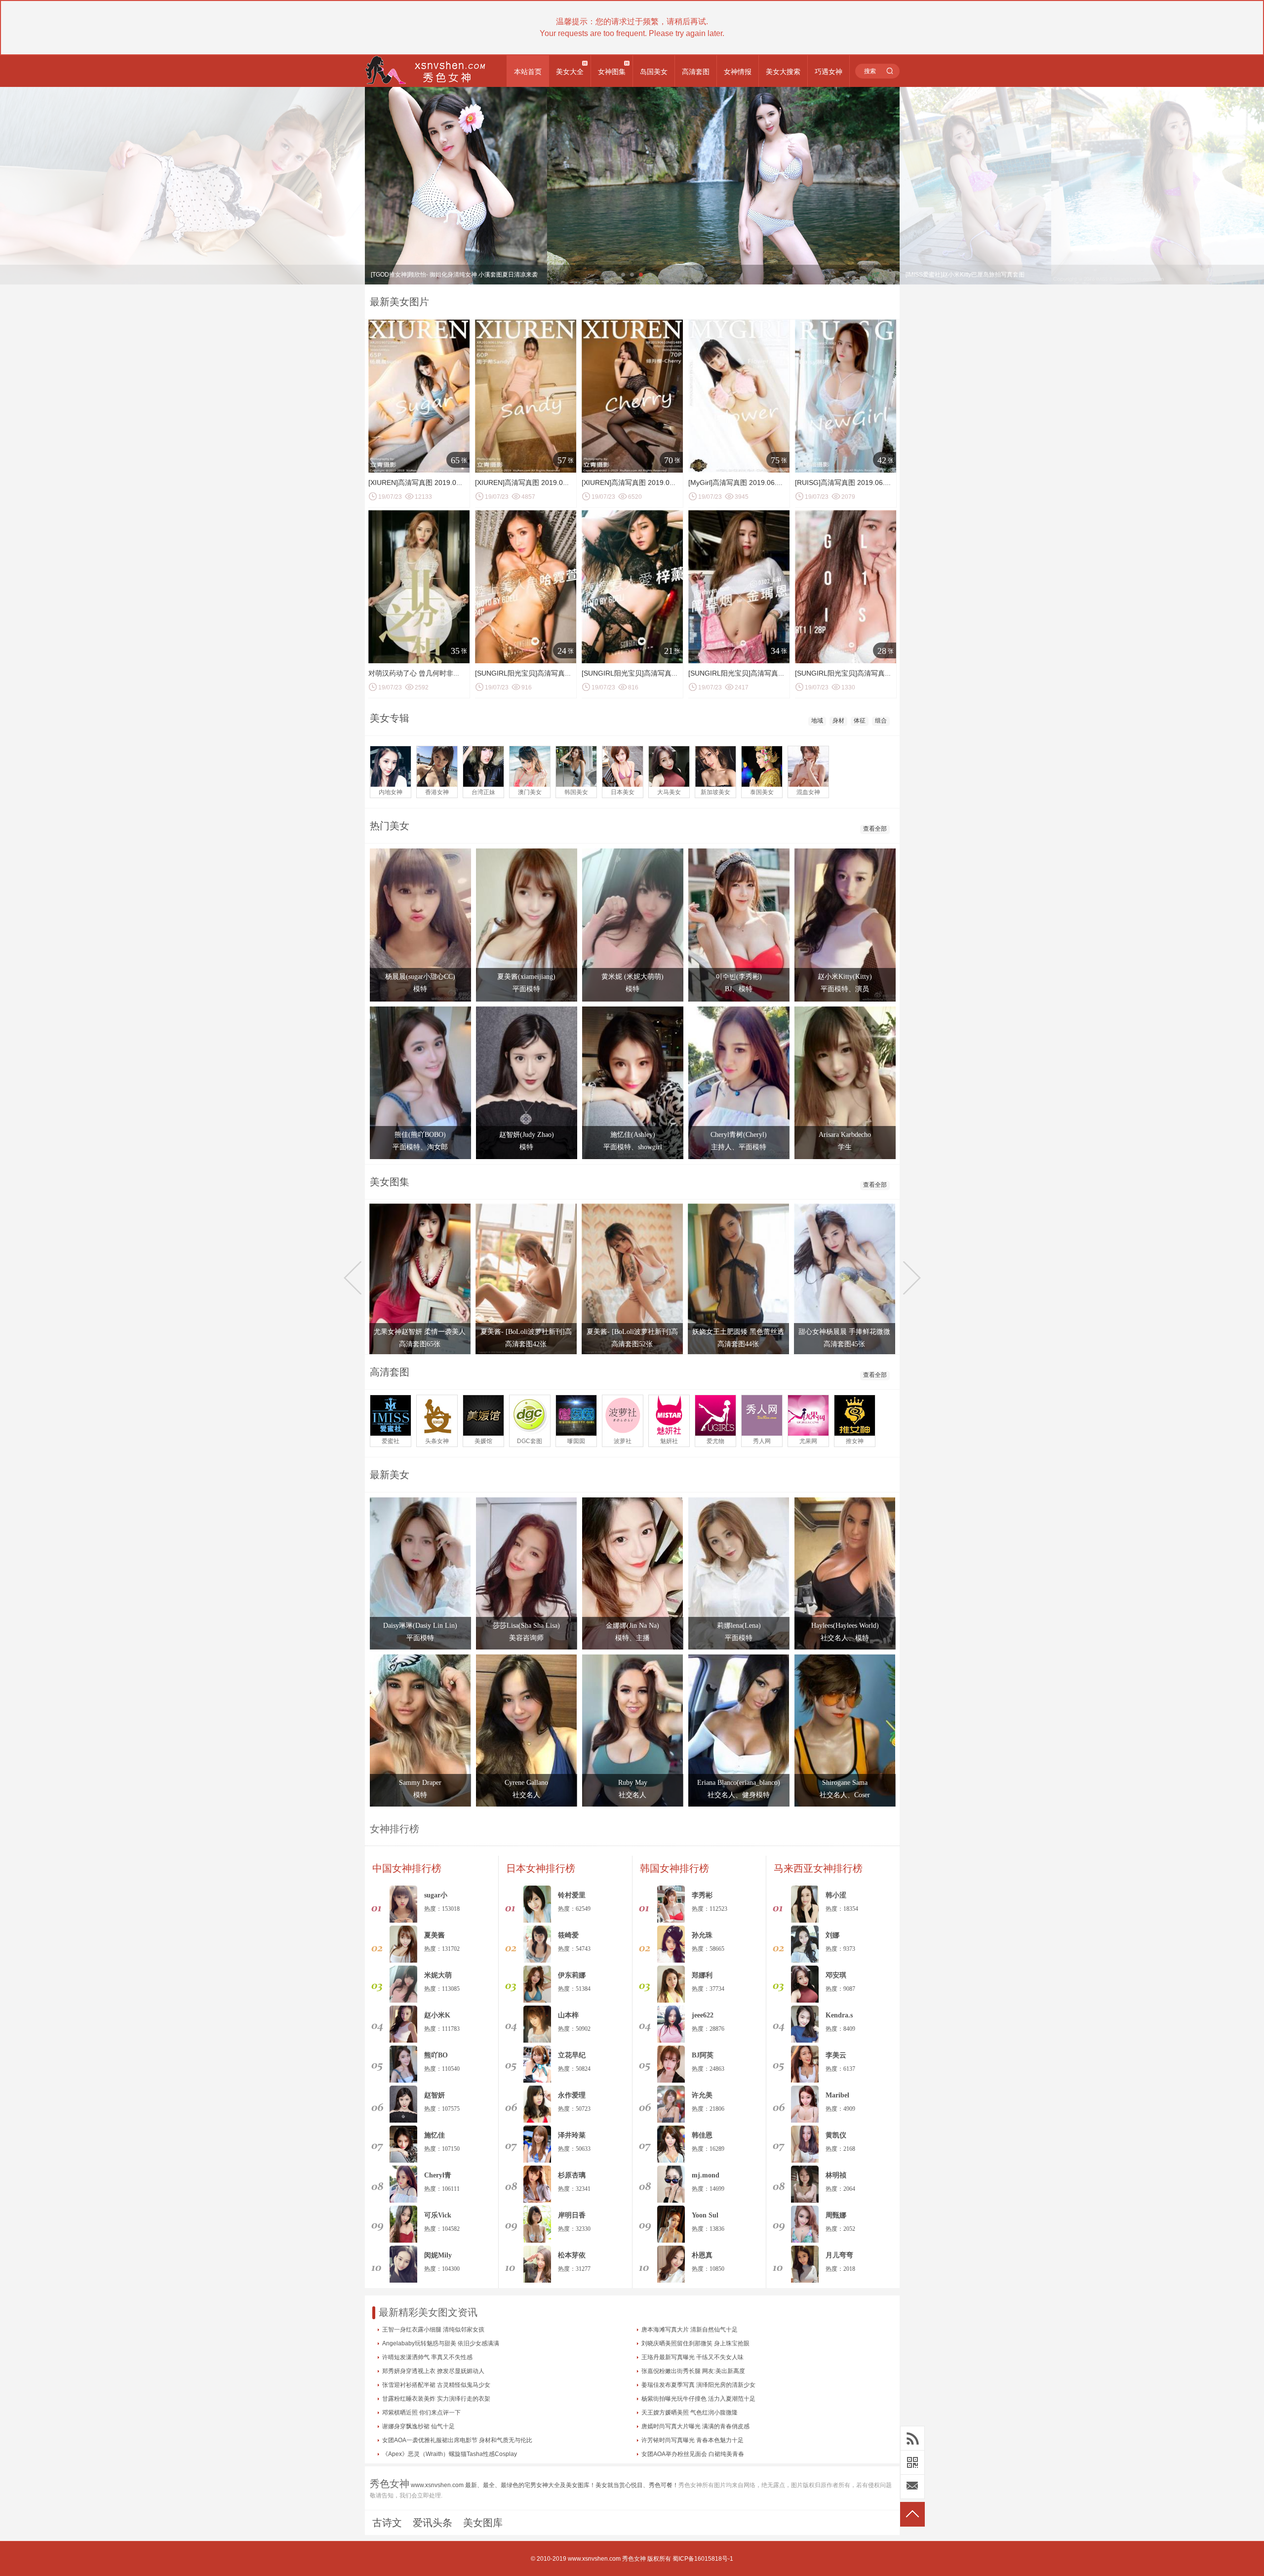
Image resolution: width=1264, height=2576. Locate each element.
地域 (817, 721)
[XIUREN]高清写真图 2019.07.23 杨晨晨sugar (439, 483)
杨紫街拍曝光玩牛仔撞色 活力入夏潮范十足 (698, 2399)
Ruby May (633, 1783)
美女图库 (483, 2523)
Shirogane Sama (845, 1783)
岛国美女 (654, 72)
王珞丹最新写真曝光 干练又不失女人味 (692, 2357)
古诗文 (387, 2523)
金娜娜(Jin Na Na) (632, 1626)
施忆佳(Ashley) (633, 1135)
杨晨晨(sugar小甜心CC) (420, 977)
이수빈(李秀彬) (739, 977)
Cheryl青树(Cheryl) (739, 1135)
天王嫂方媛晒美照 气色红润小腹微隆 (690, 2413)
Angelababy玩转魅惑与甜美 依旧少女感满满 (441, 2343)
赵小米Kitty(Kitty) (845, 977)
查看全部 (875, 829)
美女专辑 (390, 718)
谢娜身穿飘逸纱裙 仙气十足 (418, 2426)
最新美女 (390, 1475)
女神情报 (738, 72)
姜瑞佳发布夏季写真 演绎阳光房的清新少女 (698, 2385)
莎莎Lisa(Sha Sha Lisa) (526, 1626)
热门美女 (390, 826)
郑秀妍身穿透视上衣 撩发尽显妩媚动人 (433, 2371)
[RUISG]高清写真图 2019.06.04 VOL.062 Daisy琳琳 (875, 483)
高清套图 (696, 72)
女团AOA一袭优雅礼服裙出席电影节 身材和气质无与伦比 (457, 2440)
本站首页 (528, 72)
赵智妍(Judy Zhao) (527, 1135)
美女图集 (390, 1182)
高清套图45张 (844, 1344)
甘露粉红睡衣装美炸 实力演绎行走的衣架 (436, 2399)
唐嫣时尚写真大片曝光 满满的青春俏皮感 (695, 2426)
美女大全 (570, 72)
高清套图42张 (526, 1344)
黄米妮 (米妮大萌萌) (632, 977)
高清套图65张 (420, 1344)
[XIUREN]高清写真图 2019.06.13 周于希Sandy (547, 483)
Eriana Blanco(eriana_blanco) (739, 1783)
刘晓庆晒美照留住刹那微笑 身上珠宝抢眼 (695, 2343)
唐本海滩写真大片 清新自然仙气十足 (690, 2330)
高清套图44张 (738, 1344)
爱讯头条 (433, 2523)
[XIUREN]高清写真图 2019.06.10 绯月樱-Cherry (656, 483)
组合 (881, 721)
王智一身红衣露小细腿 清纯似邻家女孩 (433, 2330)
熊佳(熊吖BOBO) (420, 1135)
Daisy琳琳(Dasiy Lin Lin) (420, 1626)
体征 (860, 721)
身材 (838, 721)
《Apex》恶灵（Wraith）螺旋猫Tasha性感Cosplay (450, 2454)
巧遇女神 (829, 72)
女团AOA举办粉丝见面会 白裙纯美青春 (693, 2454)
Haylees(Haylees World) (845, 1626)
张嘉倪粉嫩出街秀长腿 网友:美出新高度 (693, 2371)
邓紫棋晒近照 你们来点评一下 (421, 2413)
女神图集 (612, 72)
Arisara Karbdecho (845, 1135)
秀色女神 (634, 2559)
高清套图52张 (632, 1344)
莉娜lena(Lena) (739, 1626)
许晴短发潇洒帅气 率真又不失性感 (427, 2357)
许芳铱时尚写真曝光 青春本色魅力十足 (692, 2440)
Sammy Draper (420, 1783)
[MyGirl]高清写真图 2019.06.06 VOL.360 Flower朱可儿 (773, 483)
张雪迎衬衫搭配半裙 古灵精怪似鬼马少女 (436, 2385)
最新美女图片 (399, 302)
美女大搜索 (783, 72)
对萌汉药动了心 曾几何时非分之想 (421, 673)
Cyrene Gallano (526, 1783)
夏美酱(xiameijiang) (526, 977)
